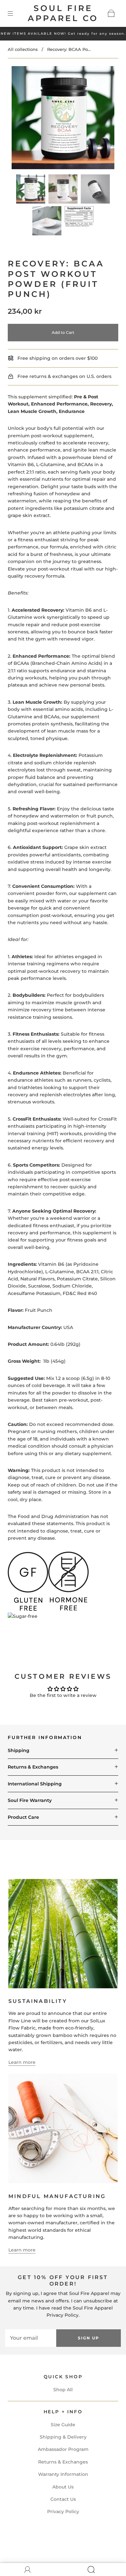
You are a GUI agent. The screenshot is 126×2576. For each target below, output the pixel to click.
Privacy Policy (63, 2511)
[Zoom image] (63, 119)
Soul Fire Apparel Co (63, 13)
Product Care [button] (23, 1817)
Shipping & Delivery (63, 2437)
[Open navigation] (15, 13)
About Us (63, 2487)
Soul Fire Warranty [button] (30, 1800)
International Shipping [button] (35, 1784)
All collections (23, 49)
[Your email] (31, 2338)
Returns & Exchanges (63, 2462)
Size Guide (63, 2425)
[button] (22, 119)
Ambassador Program (63, 2449)
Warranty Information (63, 2474)
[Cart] (111, 13)
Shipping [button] (19, 1750)
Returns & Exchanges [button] (33, 1767)
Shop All (63, 2390)
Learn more (22, 2062)
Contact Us (63, 2499)
